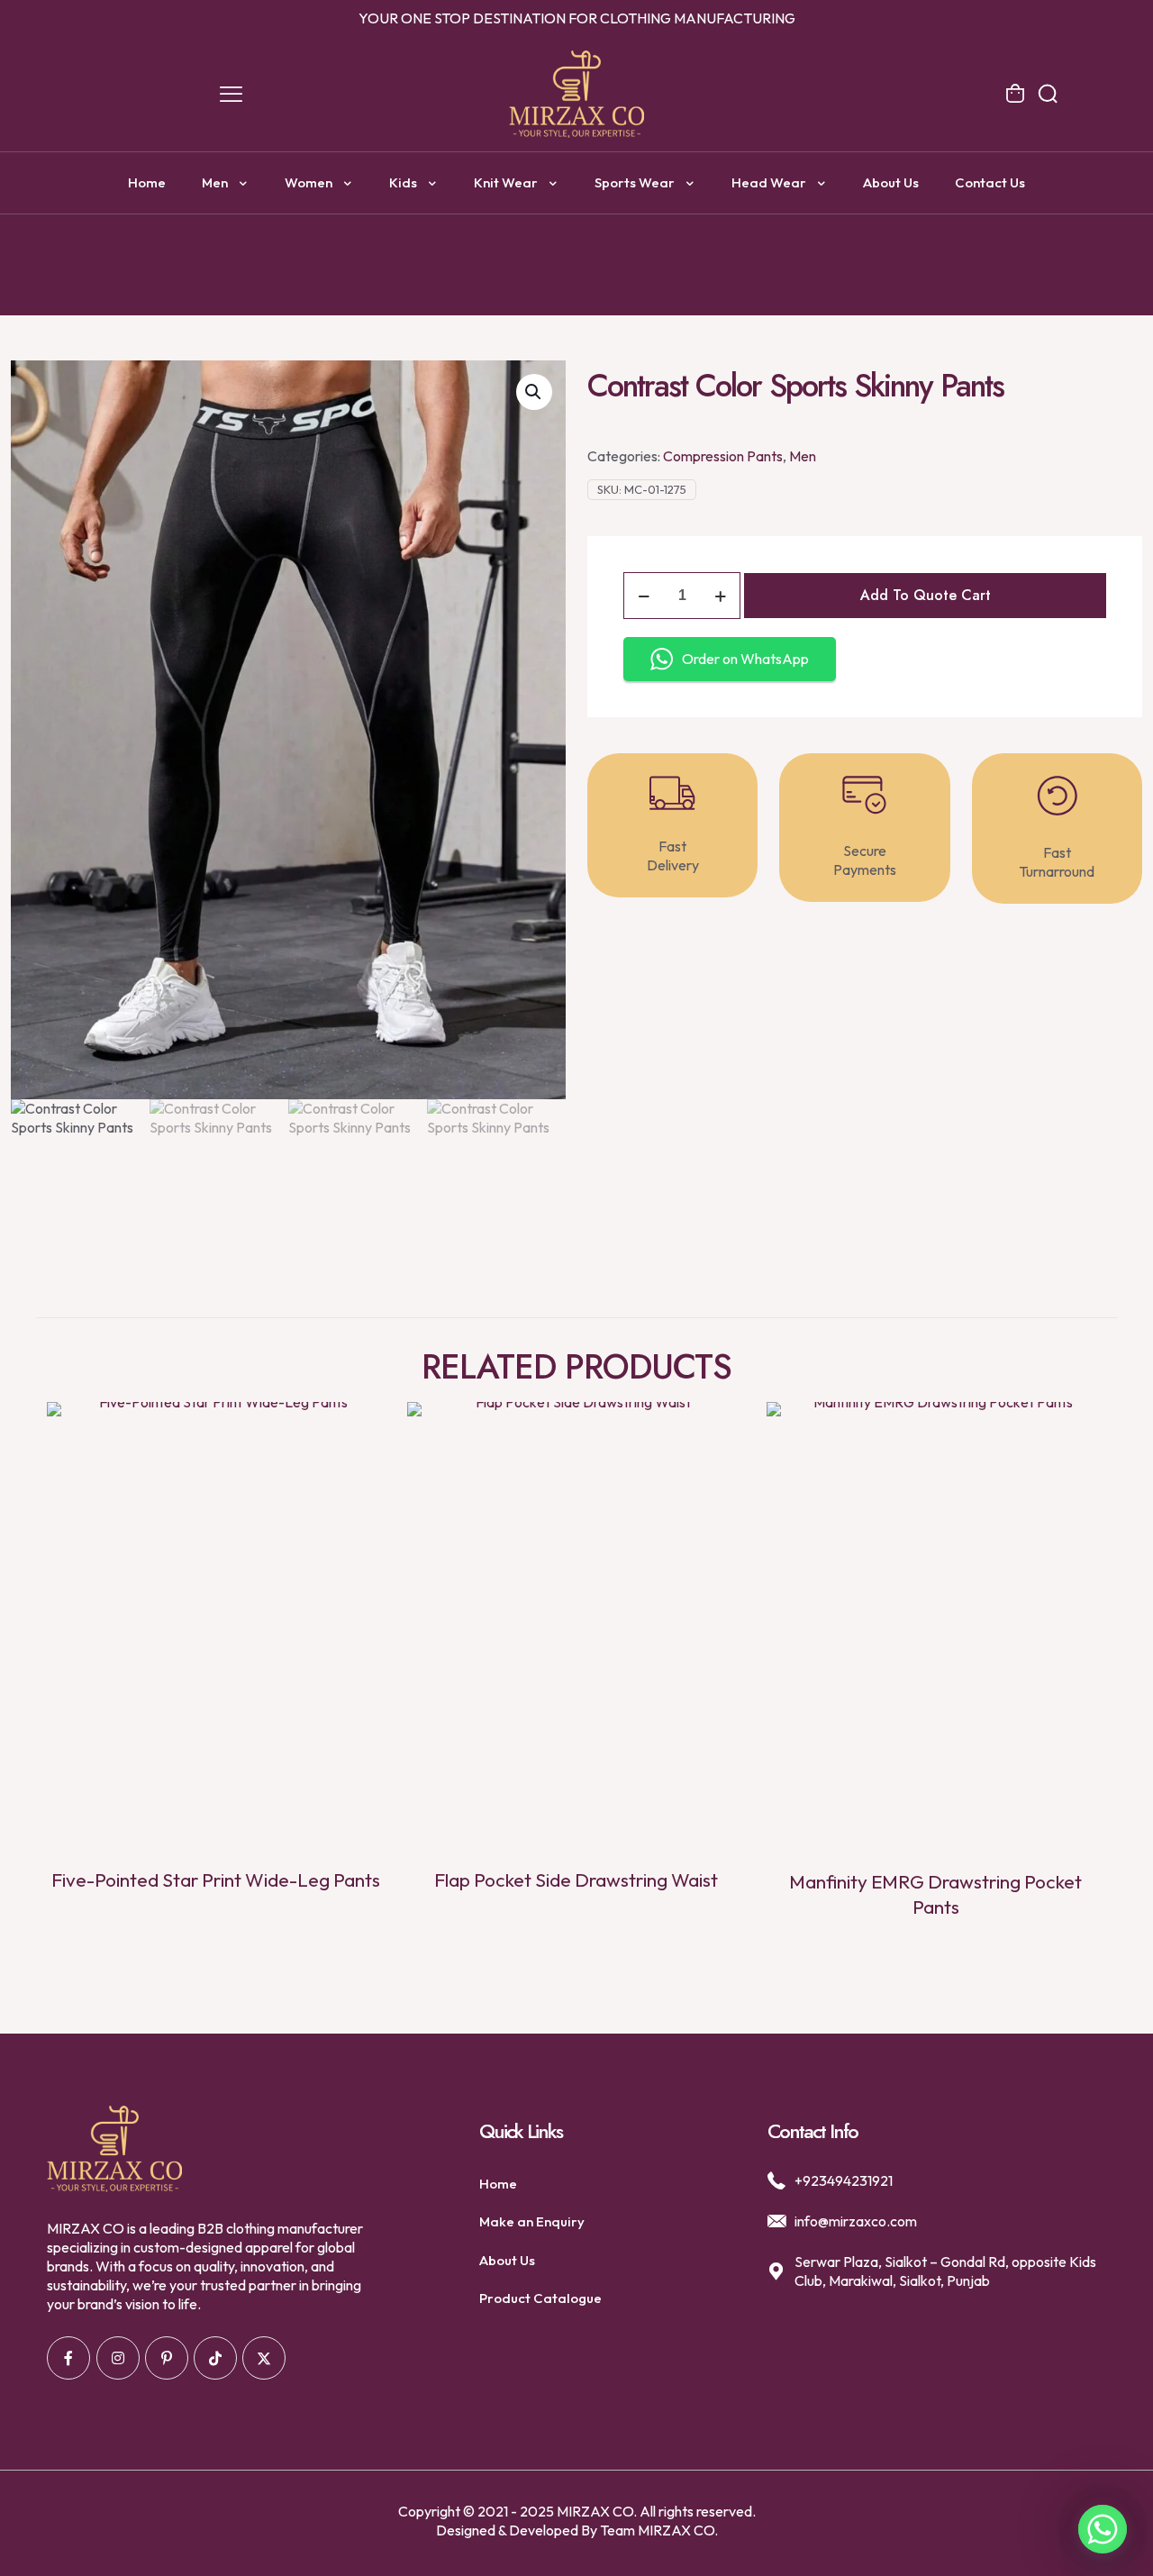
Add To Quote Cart (926, 595)
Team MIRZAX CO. (659, 2530)
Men (803, 456)
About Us (507, 2260)
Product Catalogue (540, 2298)
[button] (534, 392)
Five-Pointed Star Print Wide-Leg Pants (216, 1880)
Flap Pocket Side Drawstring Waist (576, 1880)
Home (498, 2184)
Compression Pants (723, 456)
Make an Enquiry (532, 2221)
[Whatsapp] (1103, 2529)
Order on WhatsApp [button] (745, 659)
